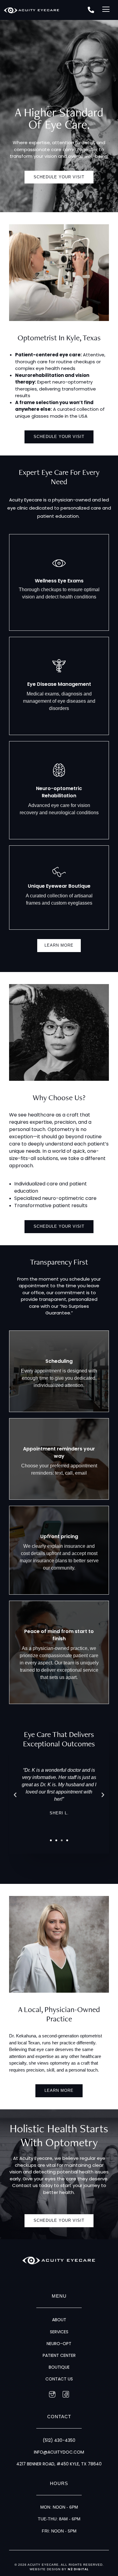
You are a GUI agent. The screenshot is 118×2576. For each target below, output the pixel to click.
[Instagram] (52, 2395)
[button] (106, 10)
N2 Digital (78, 2569)
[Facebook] (66, 2395)
